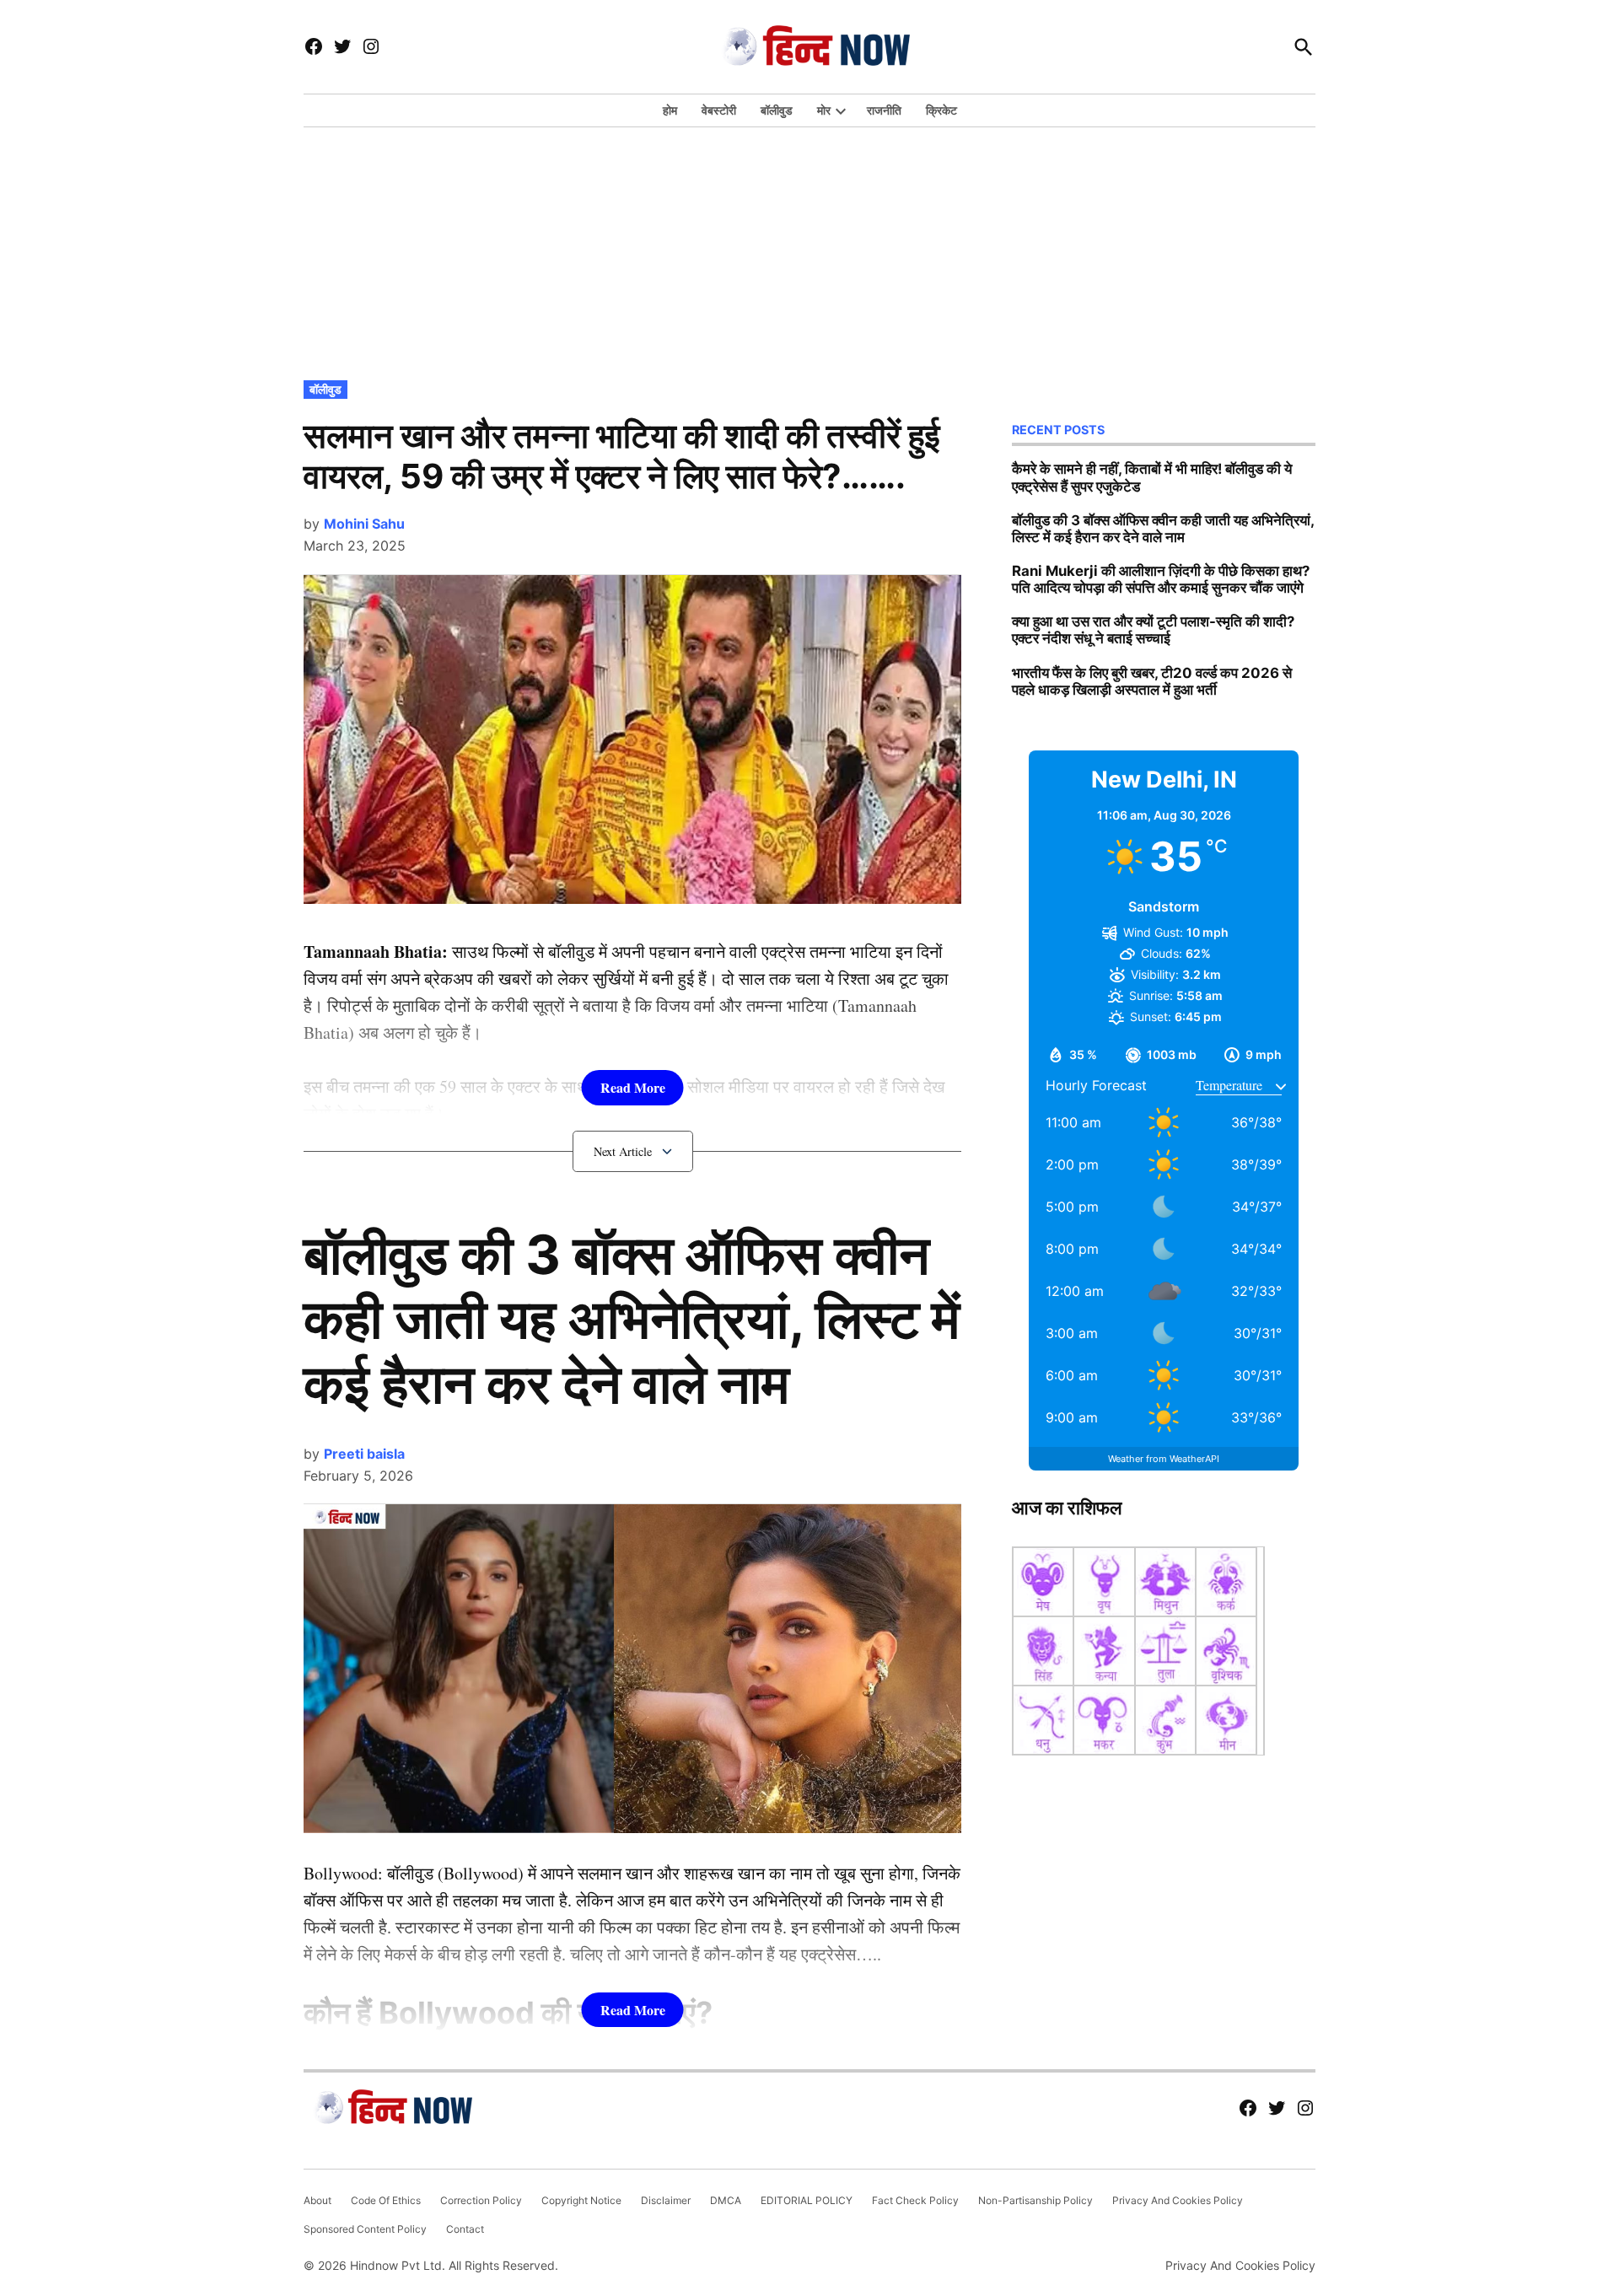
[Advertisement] (809, 250)
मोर (824, 110)
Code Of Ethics (386, 2200)
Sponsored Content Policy (365, 2229)
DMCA (726, 2200)
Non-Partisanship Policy (1035, 2200)
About (317, 2200)
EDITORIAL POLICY (807, 2200)
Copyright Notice (581, 2200)
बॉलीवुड (777, 110)
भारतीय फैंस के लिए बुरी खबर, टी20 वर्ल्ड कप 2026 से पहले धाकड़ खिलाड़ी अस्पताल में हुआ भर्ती (1152, 681)
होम (670, 110)
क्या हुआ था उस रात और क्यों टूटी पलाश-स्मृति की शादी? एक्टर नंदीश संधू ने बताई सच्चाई (1153, 630)
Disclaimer (666, 2200)
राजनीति (884, 110)
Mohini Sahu (364, 524)
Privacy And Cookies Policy (1178, 2200)
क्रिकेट (941, 110)
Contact (465, 2229)
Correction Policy (481, 2200)
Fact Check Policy (915, 2200)
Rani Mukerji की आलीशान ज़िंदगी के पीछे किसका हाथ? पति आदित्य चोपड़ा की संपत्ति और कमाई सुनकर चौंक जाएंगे (1161, 579)
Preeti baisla (364, 1454)
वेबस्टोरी (719, 110)
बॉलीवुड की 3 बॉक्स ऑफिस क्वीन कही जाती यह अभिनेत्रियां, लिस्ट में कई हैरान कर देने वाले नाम (632, 1319)
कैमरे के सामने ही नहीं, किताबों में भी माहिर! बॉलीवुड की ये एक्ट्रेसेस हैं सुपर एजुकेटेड (1152, 477)
